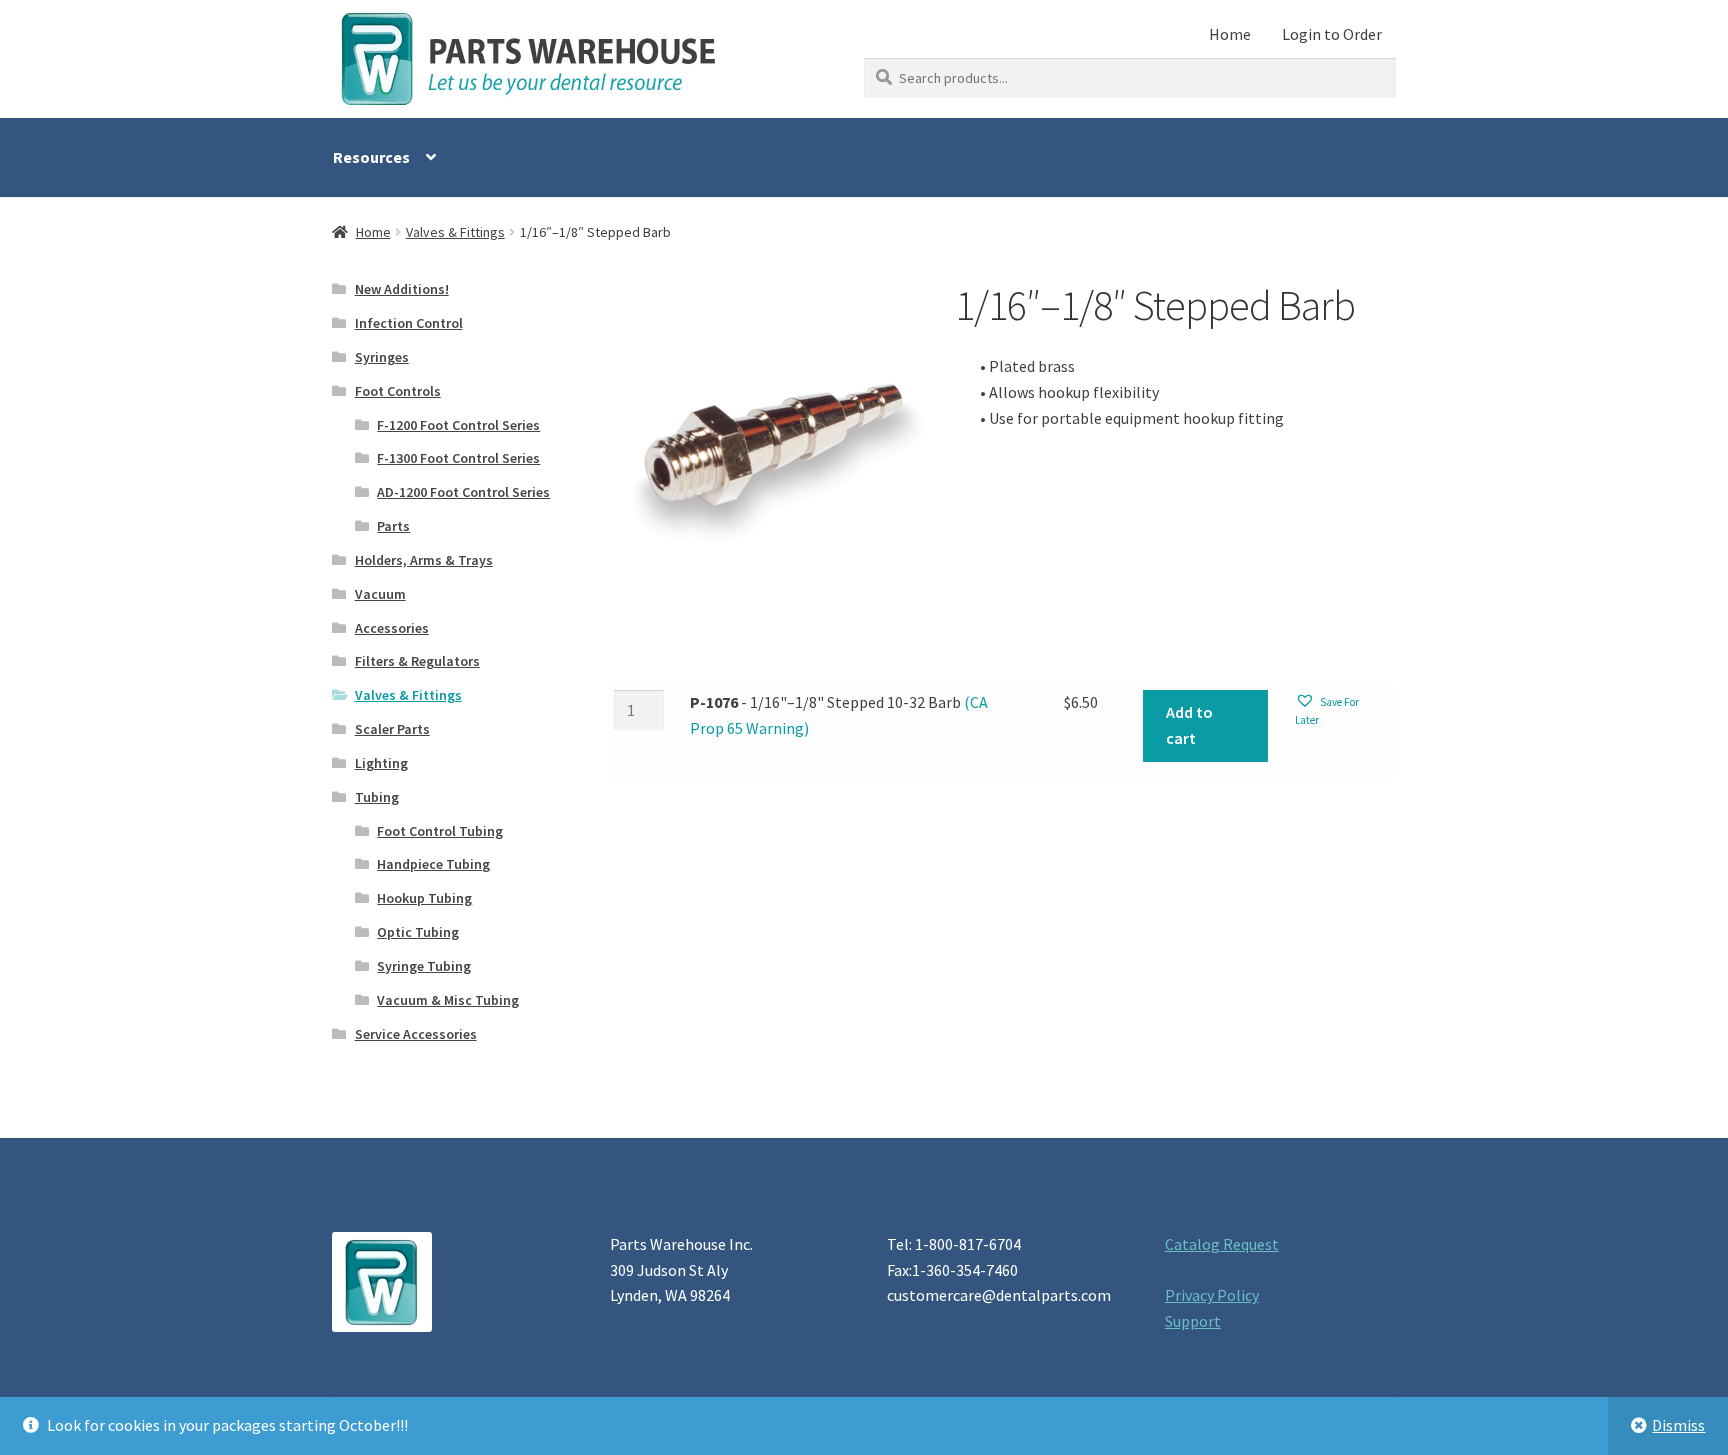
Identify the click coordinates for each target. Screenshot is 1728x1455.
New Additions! (402, 289)
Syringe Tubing (424, 966)
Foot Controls (398, 391)
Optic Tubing (418, 932)
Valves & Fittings (455, 232)
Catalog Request (1222, 1244)
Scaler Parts (392, 729)
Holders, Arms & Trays (424, 560)
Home (1230, 34)
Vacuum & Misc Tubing (448, 1000)
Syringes (382, 357)
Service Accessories (416, 1034)
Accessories (392, 628)
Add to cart (1189, 725)
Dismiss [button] (1678, 1425)
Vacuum (380, 594)
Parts (393, 526)
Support (1193, 1321)
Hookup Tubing (424, 898)
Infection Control (409, 323)
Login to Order (1332, 34)
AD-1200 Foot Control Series (463, 492)
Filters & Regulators (417, 661)
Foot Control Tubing (440, 831)
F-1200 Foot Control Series (458, 425)
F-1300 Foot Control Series (458, 458)
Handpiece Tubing (433, 864)
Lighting (381, 763)
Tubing (377, 797)
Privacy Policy (1212, 1295)
